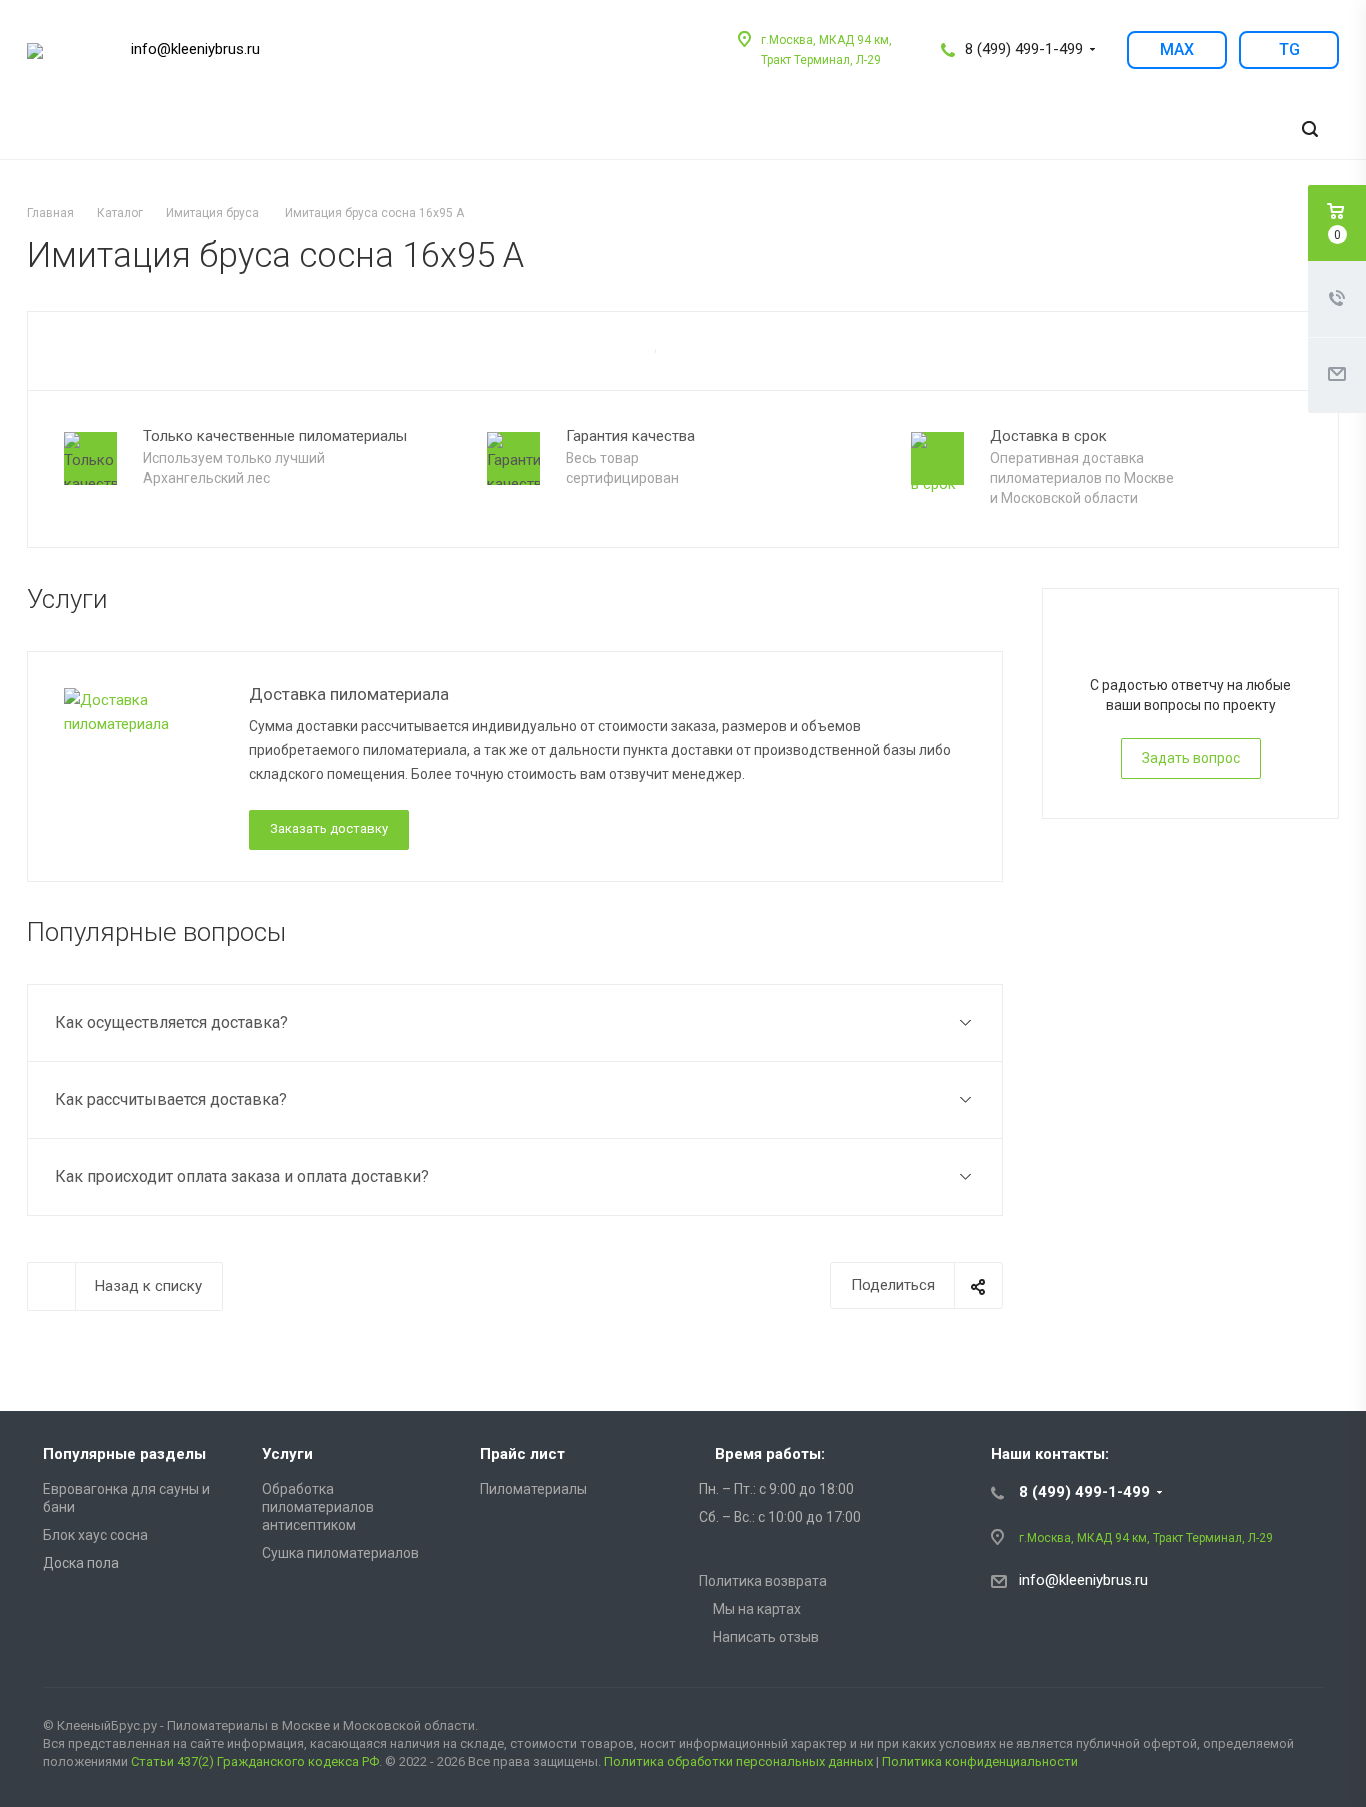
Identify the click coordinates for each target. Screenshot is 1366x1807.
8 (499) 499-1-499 (1024, 49)
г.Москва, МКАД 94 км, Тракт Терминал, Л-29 (1146, 1538)
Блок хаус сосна (95, 1535)
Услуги (287, 1454)
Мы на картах (755, 1609)
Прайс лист (522, 1454)
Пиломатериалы (533, 1489)
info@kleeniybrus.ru (195, 49)
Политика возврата (763, 1581)
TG (1289, 49)
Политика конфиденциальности (980, 1761)
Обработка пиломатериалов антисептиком (318, 1507)
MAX (1177, 49)
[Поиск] (1310, 129)
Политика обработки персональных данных (738, 1761)
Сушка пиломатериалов (340, 1553)
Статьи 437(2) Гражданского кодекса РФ (255, 1761)
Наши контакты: (1050, 1454)
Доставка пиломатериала (349, 694)
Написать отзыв (764, 1637)
